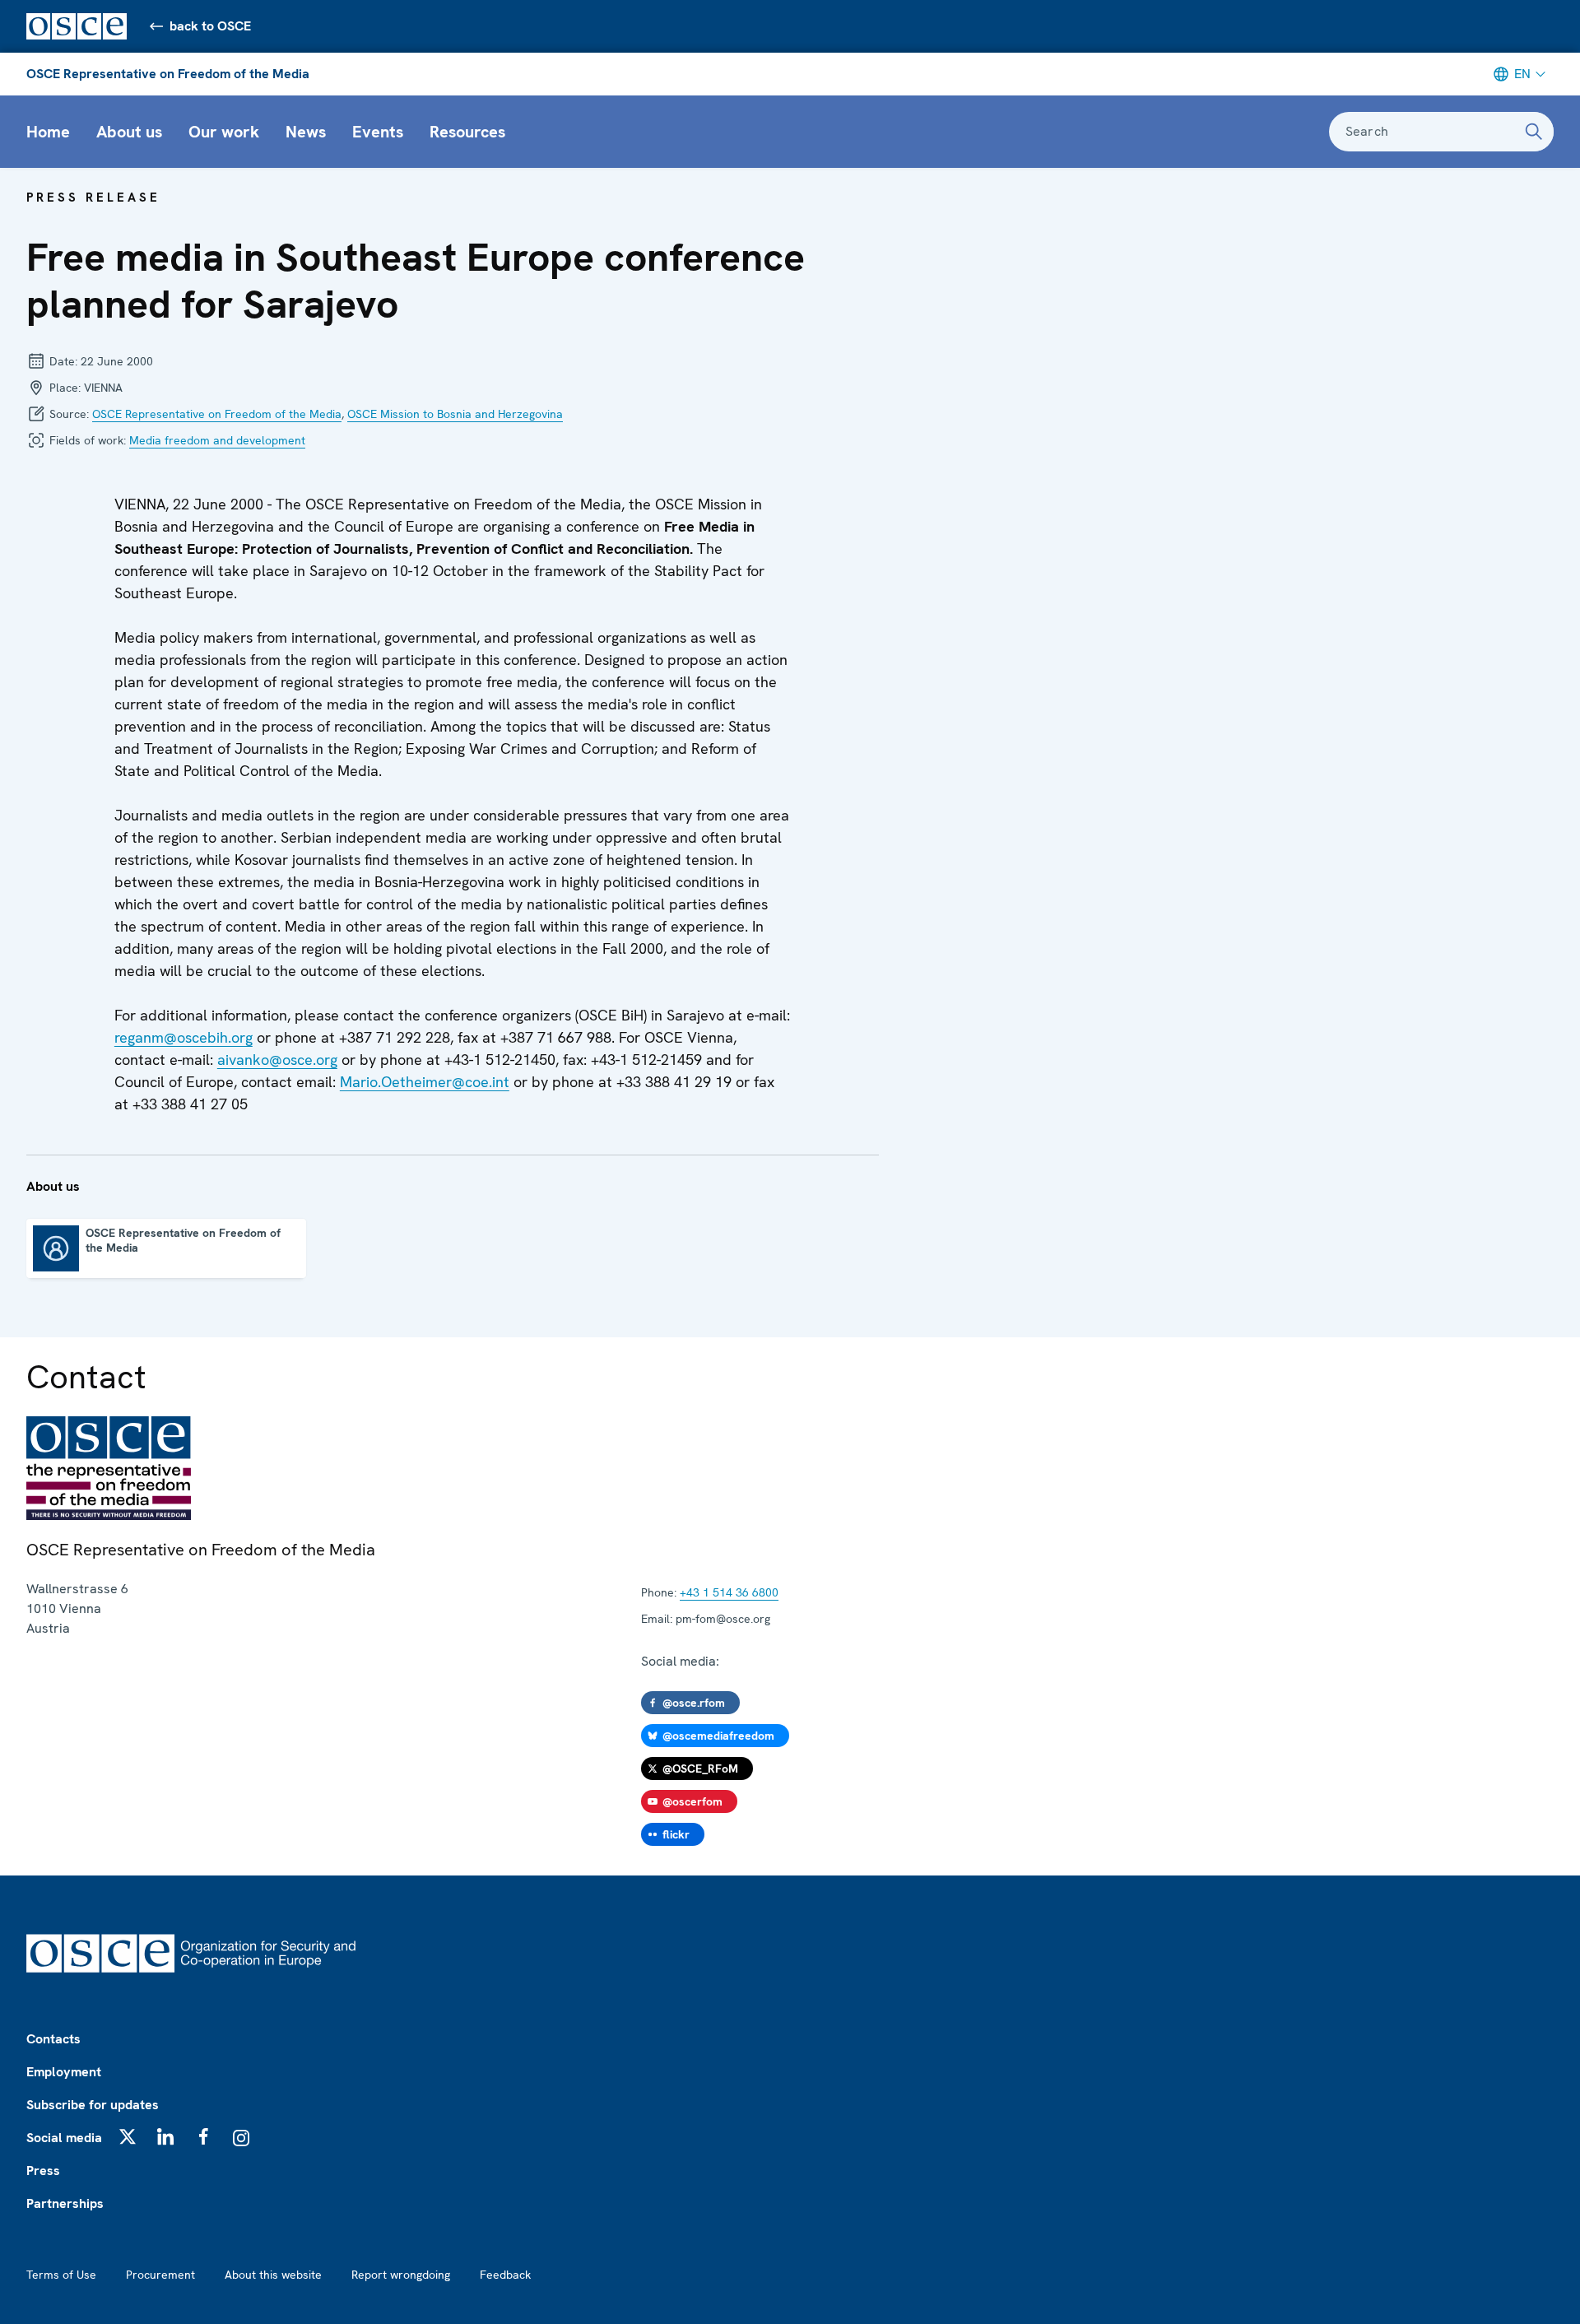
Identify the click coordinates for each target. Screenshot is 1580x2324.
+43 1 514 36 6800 (729, 1592)
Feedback (505, 2275)
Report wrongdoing (401, 2275)
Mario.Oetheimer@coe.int (425, 1082)
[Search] (1534, 132)
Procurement (160, 2275)
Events (378, 132)
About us (129, 132)
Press (43, 2171)
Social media (64, 2138)
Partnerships (65, 2203)
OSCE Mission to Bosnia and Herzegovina (455, 414)
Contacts (53, 2039)
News (306, 132)
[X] (128, 2136)
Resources (467, 132)
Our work (224, 132)
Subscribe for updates (93, 2105)
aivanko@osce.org (277, 1060)
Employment (64, 2072)
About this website (273, 2275)
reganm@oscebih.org (184, 1037)
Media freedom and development (217, 440)
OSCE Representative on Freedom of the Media (168, 74)
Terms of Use (61, 2275)
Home (48, 132)
